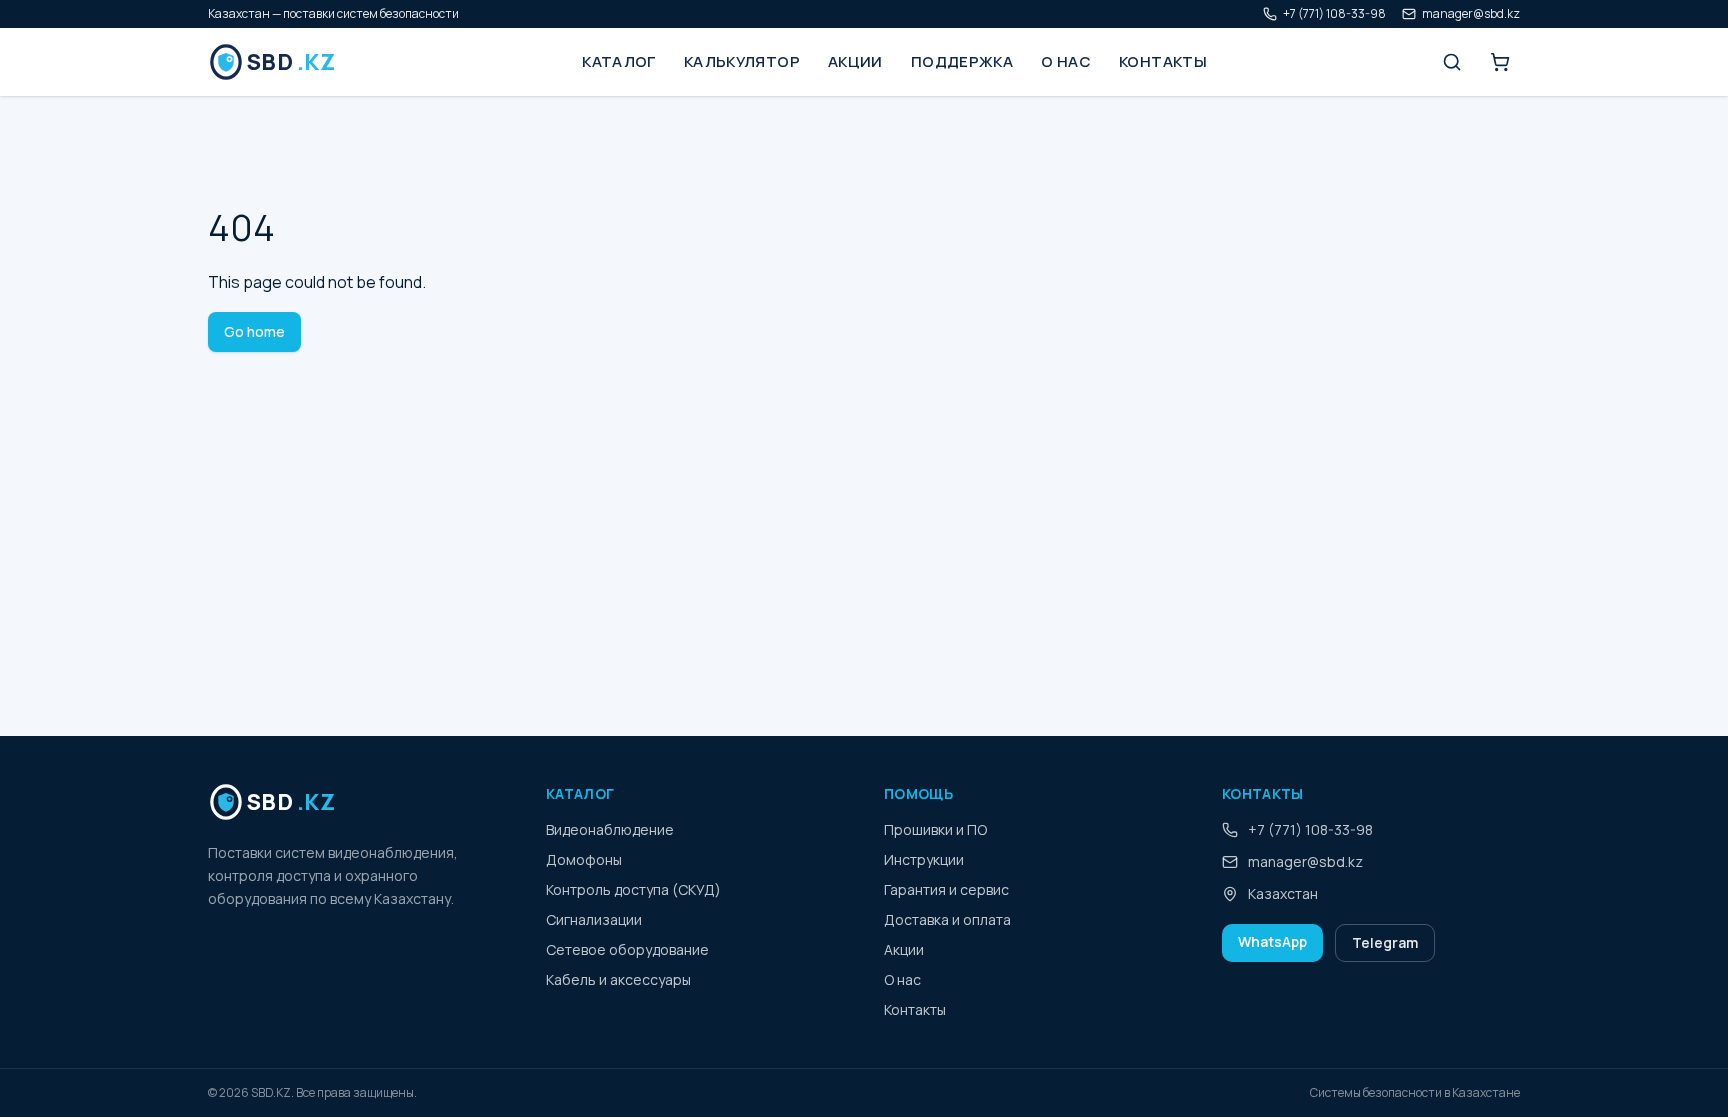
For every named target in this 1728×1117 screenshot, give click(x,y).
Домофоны (584, 859)
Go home (254, 331)
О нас (1066, 61)
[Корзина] (1500, 62)
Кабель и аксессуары (618, 979)
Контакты (1163, 61)
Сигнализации (594, 919)
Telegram (1385, 942)
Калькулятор (742, 61)
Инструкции (924, 859)
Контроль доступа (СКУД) (633, 889)
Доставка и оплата (947, 919)
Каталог (619, 61)
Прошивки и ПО (935, 829)
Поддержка (962, 61)
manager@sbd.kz (1471, 14)
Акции (855, 61)
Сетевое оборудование (627, 949)
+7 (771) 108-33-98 (1334, 14)
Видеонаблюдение (610, 829)
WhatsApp (1272, 941)
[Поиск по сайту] (1452, 62)
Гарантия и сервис (946, 889)
